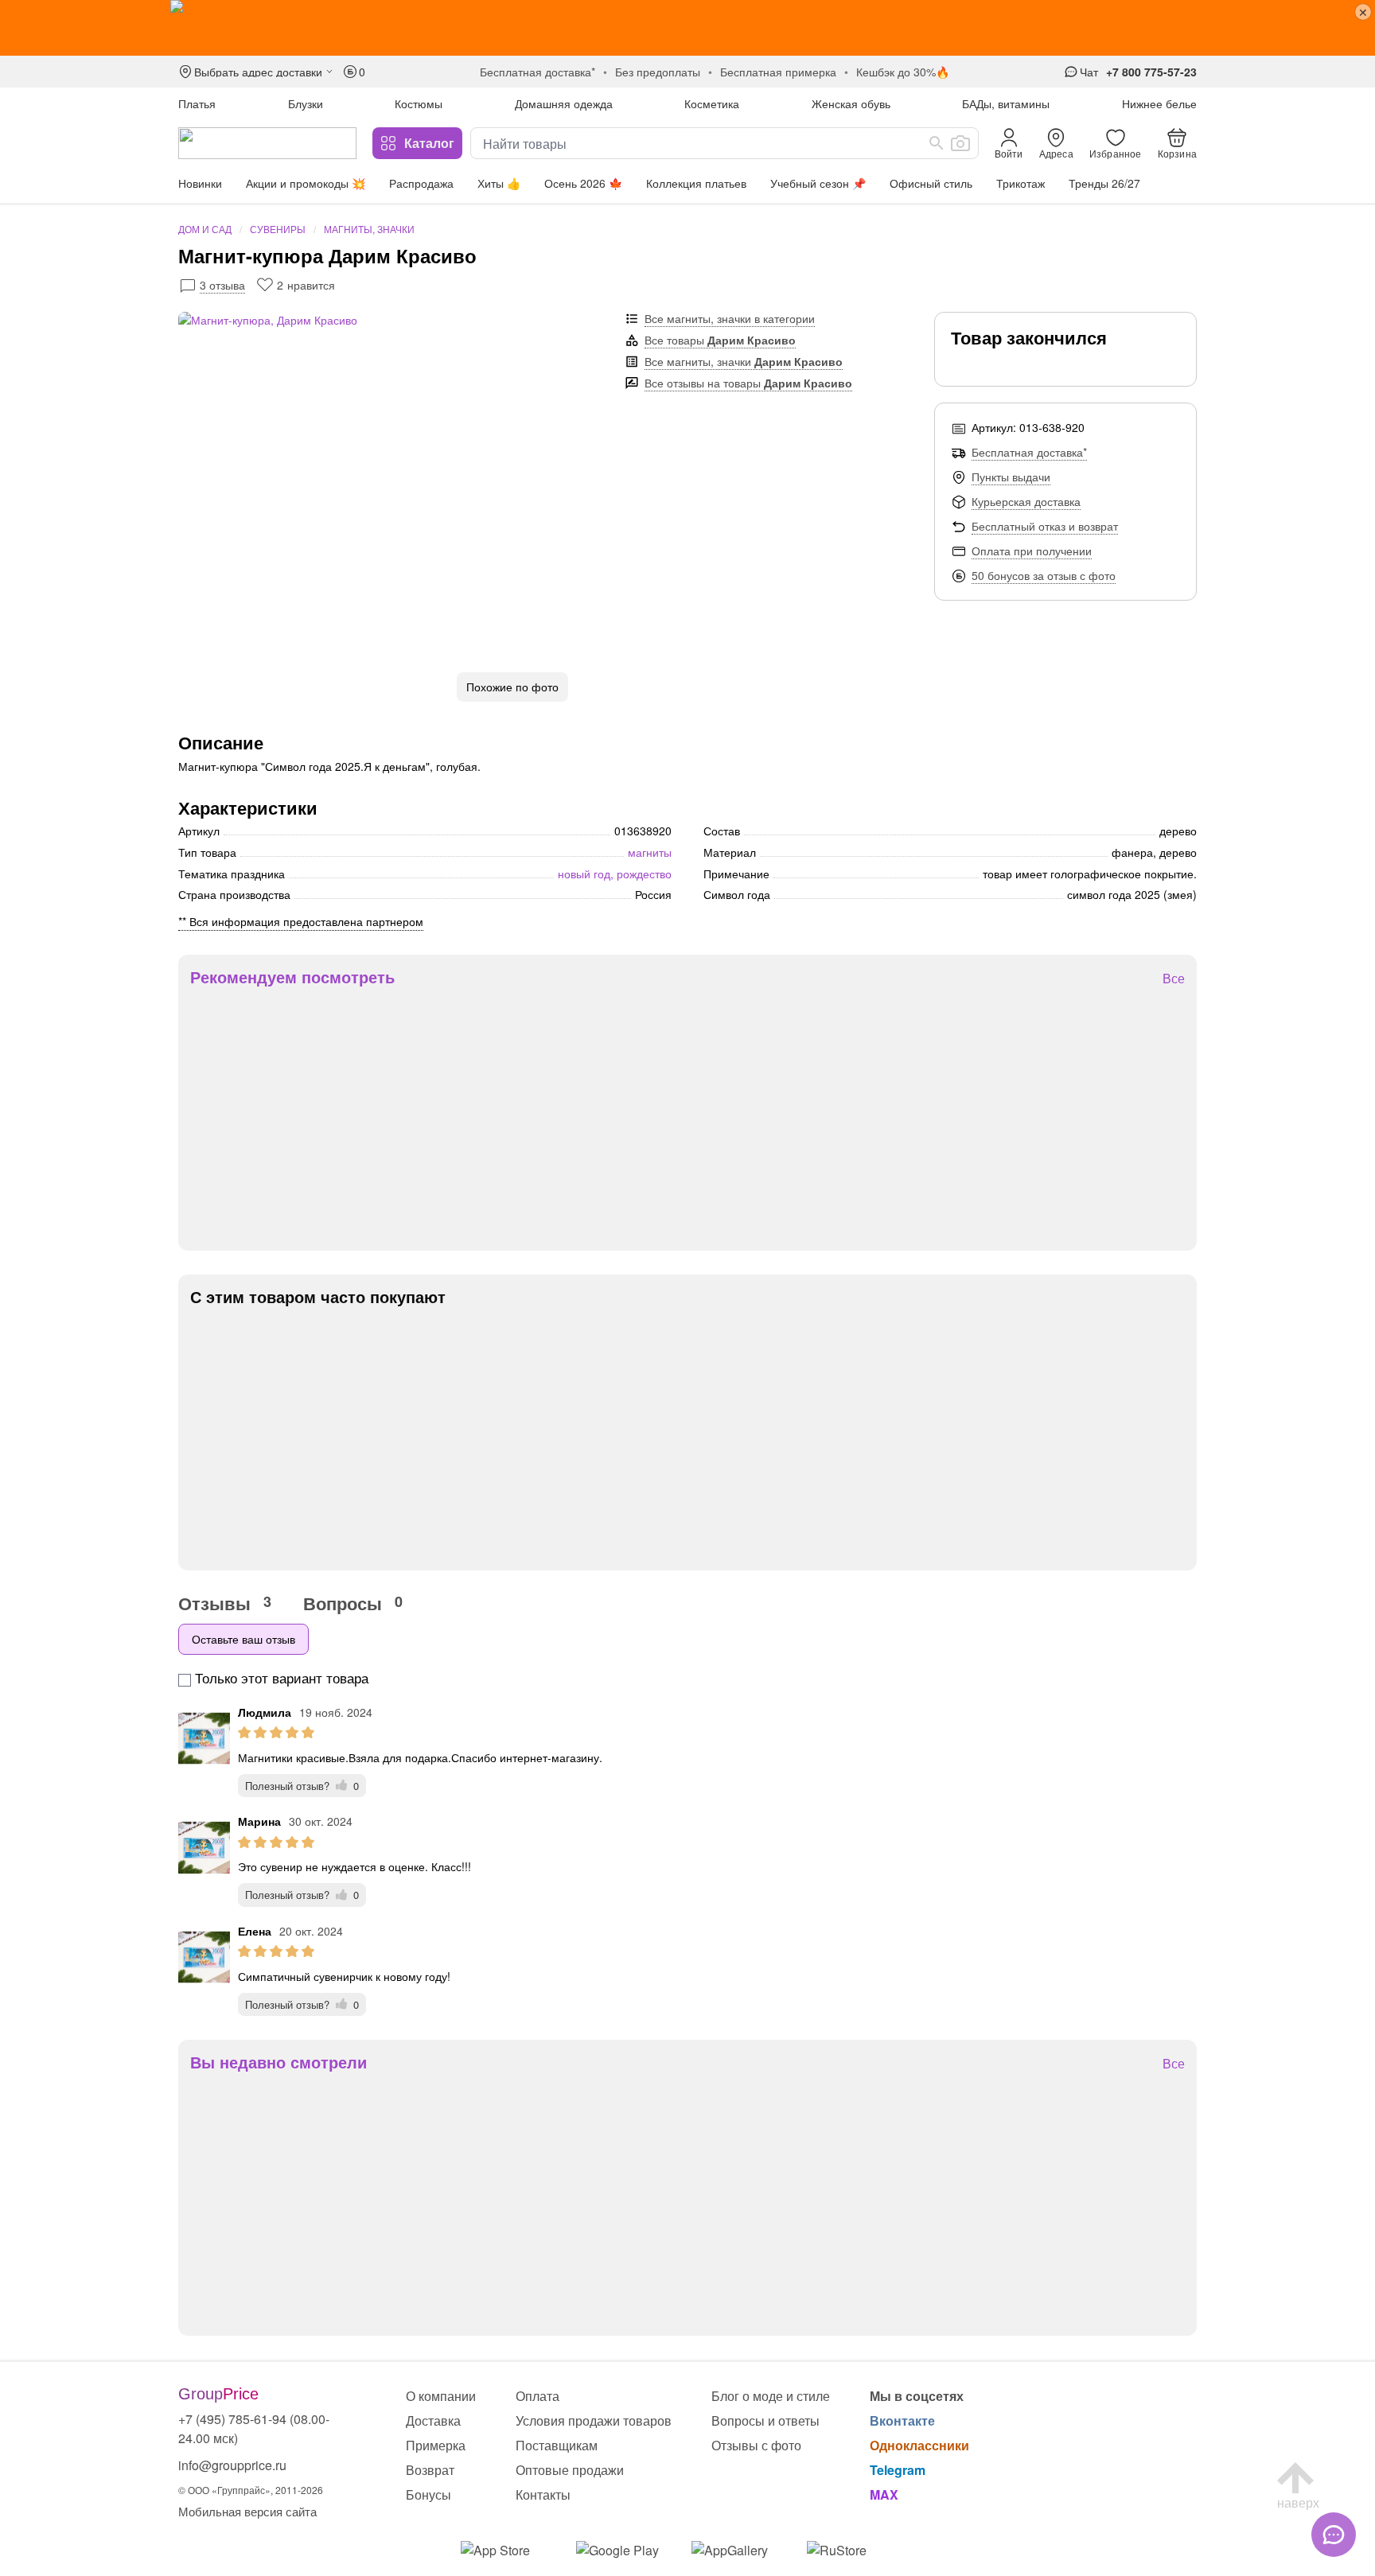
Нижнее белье (1159, 103)
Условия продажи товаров (594, 2420)
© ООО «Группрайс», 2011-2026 (251, 2490)
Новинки (200, 183)
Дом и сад (205, 229)
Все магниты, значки (744, 361)
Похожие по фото (512, 687)
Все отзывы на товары (748, 383)
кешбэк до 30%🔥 (903, 72)
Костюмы (419, 103)
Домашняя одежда (564, 103)
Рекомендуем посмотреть (292, 977)
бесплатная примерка (778, 72)
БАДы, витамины (1006, 103)
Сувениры (278, 229)
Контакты (543, 2494)
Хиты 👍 (499, 183)
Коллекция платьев (696, 183)
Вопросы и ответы (765, 2420)
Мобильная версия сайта (247, 2511)
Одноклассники (919, 2445)
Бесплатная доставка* (1029, 452)
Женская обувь (851, 103)
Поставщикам (557, 2445)
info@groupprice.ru (232, 2465)
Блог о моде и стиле (771, 2396)
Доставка (433, 2420)
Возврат (430, 2470)
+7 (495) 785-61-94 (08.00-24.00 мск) (254, 2428)
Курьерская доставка (1026, 501)
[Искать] (937, 143)
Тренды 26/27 (1104, 183)
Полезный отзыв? (302, 1786)
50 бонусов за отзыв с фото (1044, 575)
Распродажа (421, 183)
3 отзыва (222, 285)
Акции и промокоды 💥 (306, 183)
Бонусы (428, 2494)
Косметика (712, 103)
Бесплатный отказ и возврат (1045, 526)
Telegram (898, 2470)
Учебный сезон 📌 (818, 183)
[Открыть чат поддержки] (1334, 2535)
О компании (441, 2396)
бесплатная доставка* (538, 72)
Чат (1089, 72)
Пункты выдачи (1011, 477)
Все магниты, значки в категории (730, 318)
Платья (197, 103)
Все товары (720, 340)
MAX (884, 2494)
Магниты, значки (369, 229)
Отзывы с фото (756, 2445)
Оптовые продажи (570, 2470)
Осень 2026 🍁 (583, 183)
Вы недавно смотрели (279, 2062)
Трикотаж (1021, 183)
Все (1174, 979)
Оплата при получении (1032, 551)
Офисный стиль (931, 183)
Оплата (538, 2396)
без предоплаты (658, 72)
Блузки (306, 103)
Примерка (436, 2445)
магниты (650, 852)
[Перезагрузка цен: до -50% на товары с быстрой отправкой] (687, 28)
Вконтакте (902, 2420)
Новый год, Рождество (615, 874)
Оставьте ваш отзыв (243, 1639)
